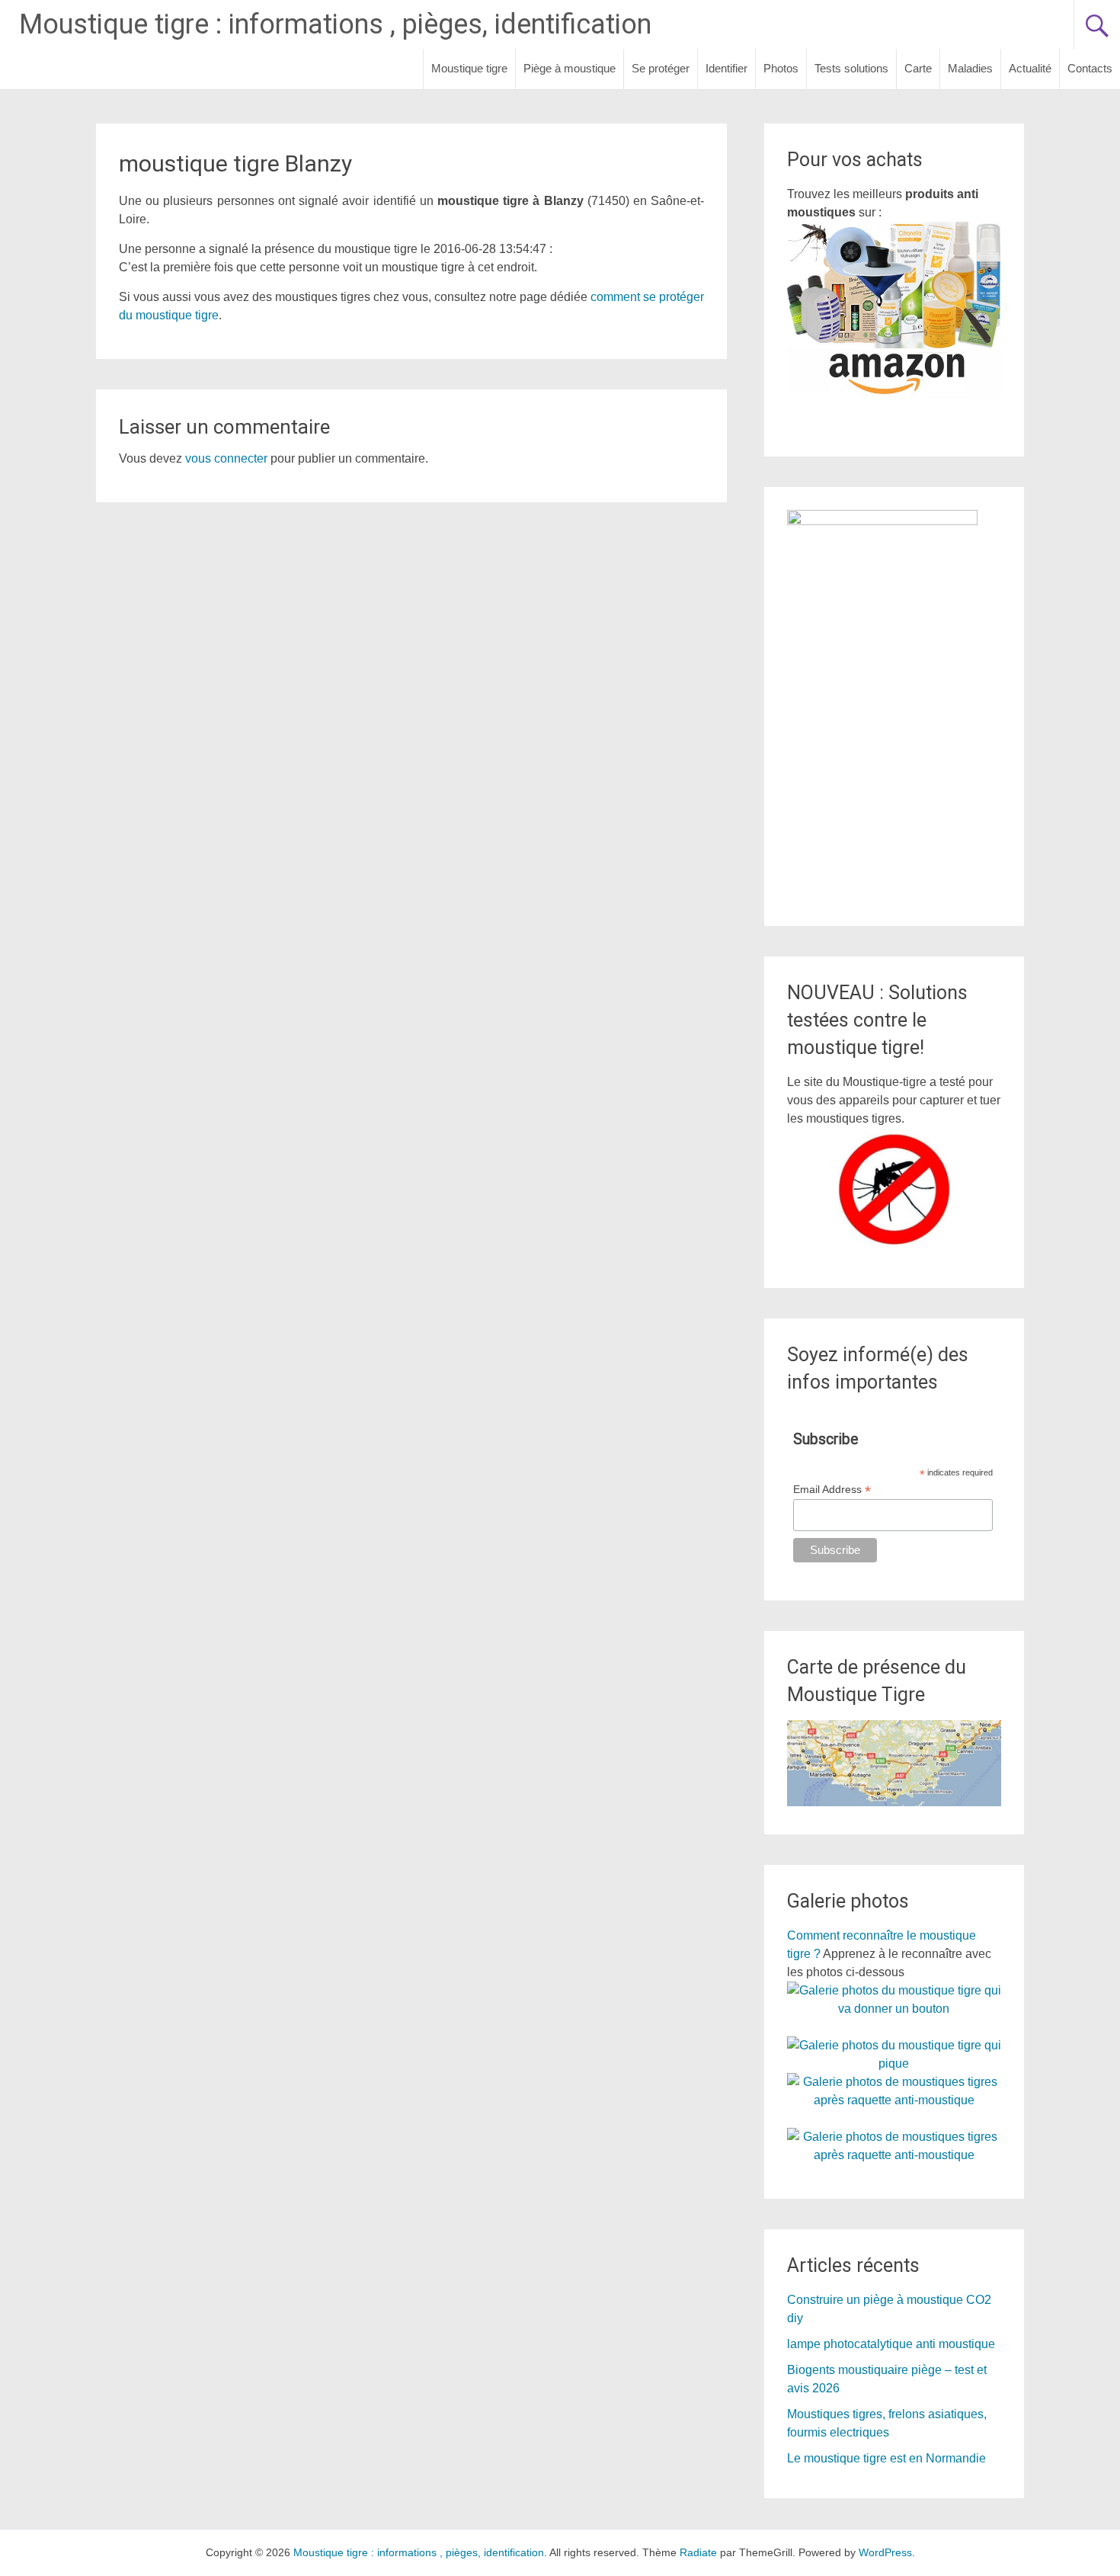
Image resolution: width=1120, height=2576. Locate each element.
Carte (918, 68)
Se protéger (661, 68)
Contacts (1090, 68)
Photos (781, 68)
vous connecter (226, 458)
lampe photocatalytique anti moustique (891, 2344)
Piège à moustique (570, 68)
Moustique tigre (469, 68)
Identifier (726, 68)
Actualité (1030, 68)
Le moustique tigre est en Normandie (886, 2458)
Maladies (970, 68)
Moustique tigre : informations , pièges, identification (335, 24)
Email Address (832, 1490)
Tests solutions (851, 68)
